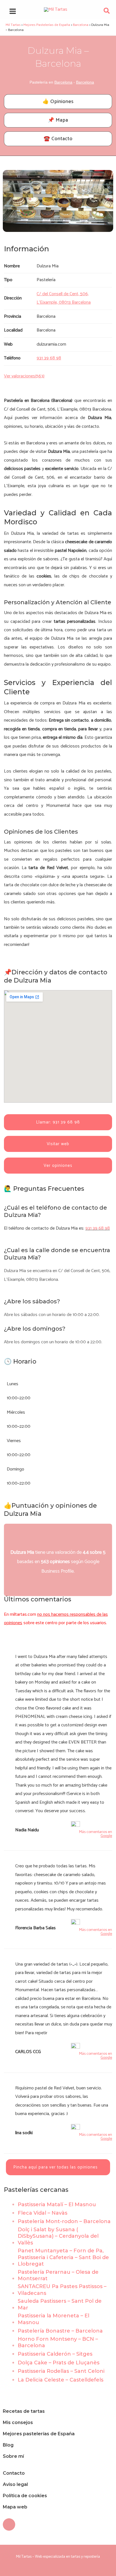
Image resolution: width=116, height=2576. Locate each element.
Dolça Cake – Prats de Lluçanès (59, 2363)
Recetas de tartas (24, 2411)
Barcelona (63, 82)
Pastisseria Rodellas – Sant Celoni (61, 2371)
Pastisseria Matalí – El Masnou (57, 2205)
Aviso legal (15, 2484)
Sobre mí (13, 2456)
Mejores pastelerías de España (39, 2434)
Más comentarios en (96, 1834)
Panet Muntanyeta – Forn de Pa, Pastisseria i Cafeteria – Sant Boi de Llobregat (63, 2257)
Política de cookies (25, 2496)
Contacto (14, 2473)
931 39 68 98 (98, 1228)
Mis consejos (18, 2422)
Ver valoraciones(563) (24, 376)
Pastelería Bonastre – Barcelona (60, 2331)
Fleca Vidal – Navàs (43, 2213)
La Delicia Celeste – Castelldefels (61, 2380)
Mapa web (15, 2507)
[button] (107, 12)
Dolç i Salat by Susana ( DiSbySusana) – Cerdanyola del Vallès (58, 2236)
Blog (8, 2445)
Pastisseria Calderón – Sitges (55, 2354)
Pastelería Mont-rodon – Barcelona (64, 2221)
